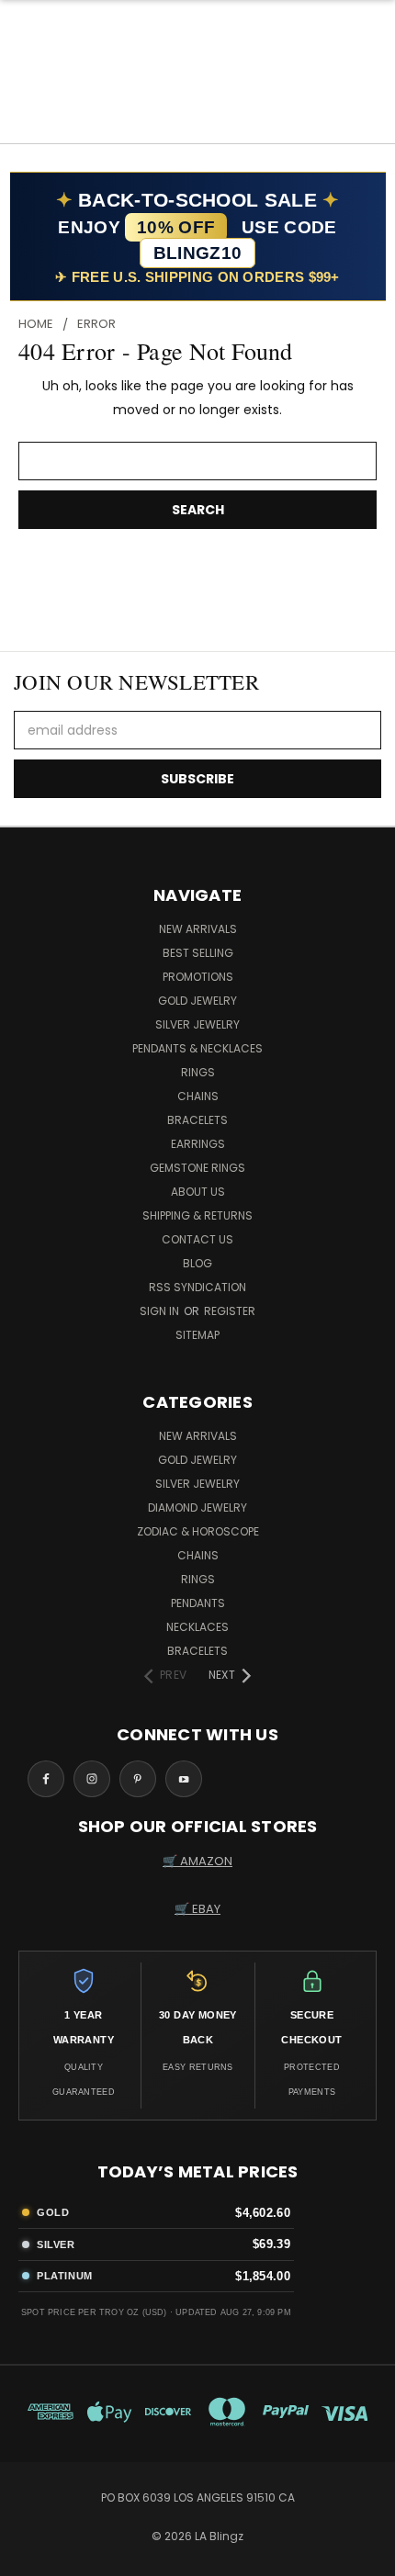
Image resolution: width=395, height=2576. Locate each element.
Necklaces (197, 1627)
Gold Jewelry (197, 1001)
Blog (197, 1263)
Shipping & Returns (197, 1215)
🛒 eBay (197, 1909)
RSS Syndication (197, 1287)
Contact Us (197, 1239)
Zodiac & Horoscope (198, 1531)
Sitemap (197, 1335)
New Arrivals (198, 929)
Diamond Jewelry (197, 1507)
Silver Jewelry (197, 1024)
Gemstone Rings (197, 1168)
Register (230, 1311)
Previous (28, 2558)
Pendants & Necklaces (197, 1048)
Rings (198, 1072)
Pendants (198, 1603)
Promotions (198, 977)
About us (198, 1192)
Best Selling (198, 953)
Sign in (161, 1311)
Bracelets (197, 1120)
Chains (198, 1096)
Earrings (198, 1144)
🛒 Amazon (197, 1861)
